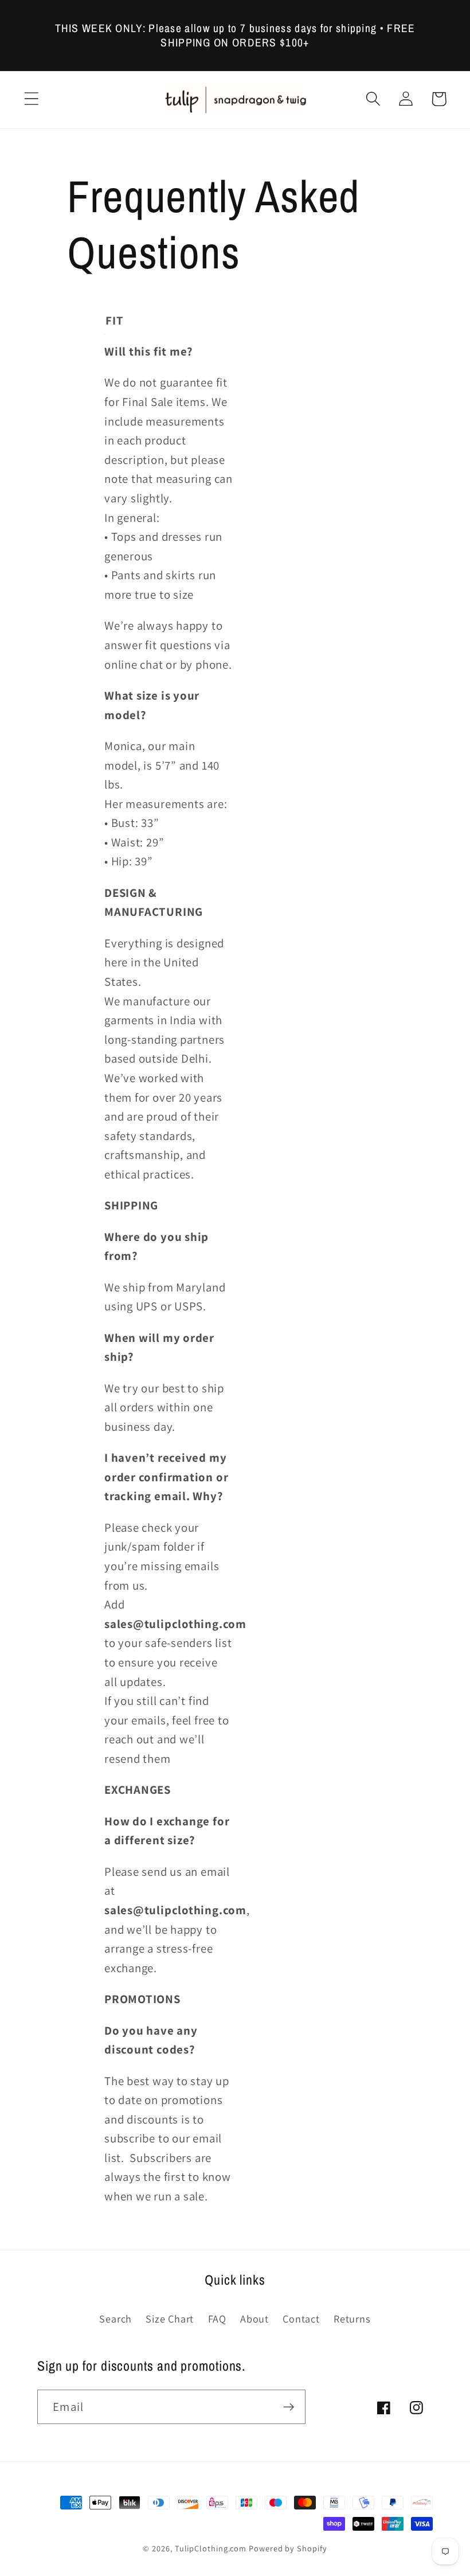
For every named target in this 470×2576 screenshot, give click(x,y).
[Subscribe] (289, 2407)
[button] (31, 99)
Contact (301, 2319)
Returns (352, 2319)
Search (115, 2319)
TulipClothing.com (211, 2548)
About (254, 2319)
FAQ (217, 2319)
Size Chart (170, 2319)
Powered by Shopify (288, 2548)
